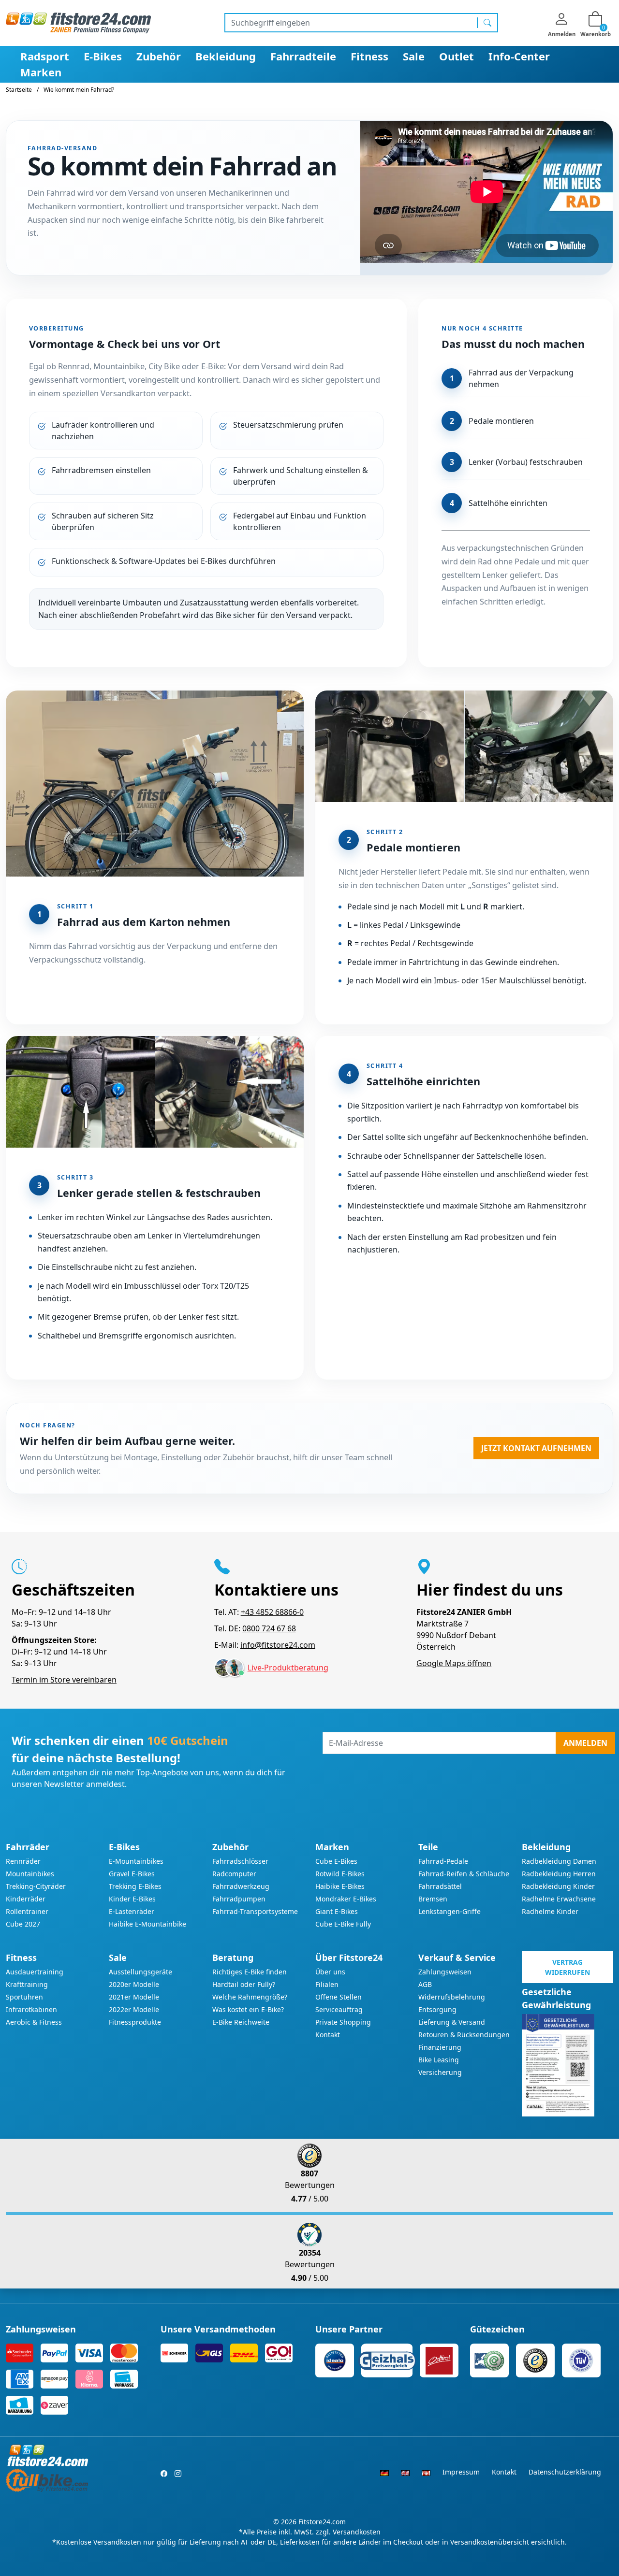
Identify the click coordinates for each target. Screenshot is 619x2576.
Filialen (327, 1984)
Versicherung (440, 2072)
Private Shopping (343, 2022)
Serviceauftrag (339, 2009)
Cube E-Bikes (336, 1861)
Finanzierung (440, 2047)
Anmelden (585, 1743)
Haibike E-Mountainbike (147, 1924)
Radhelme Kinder (550, 1911)
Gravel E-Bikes (132, 1874)
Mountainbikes (30, 1874)
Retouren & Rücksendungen (464, 2035)
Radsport (45, 56)
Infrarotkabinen (31, 2009)
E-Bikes (103, 56)
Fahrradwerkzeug (241, 1886)
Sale (414, 56)
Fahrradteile (303, 56)
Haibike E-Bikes (340, 1886)
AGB (425, 1984)
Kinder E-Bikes (132, 1899)
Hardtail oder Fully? (244, 1984)
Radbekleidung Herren (559, 1874)
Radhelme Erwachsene (559, 1899)
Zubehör (159, 56)
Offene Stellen (339, 1997)
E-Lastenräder (132, 1911)
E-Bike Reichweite (241, 2022)
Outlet (457, 56)
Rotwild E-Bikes (340, 1874)
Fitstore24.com (322, 2522)
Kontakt (328, 2035)
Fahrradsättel (440, 1886)
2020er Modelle (134, 1984)
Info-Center (519, 56)
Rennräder (23, 1861)
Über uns (330, 1972)
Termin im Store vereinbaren (64, 1680)
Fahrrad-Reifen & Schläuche (464, 1874)
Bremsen (433, 1899)
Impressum (461, 2472)
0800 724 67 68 (269, 1628)
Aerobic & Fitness (34, 2022)
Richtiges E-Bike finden (250, 1972)
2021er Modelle (134, 1997)
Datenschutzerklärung (565, 2472)
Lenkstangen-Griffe (450, 1911)
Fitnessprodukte (135, 2022)
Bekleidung (226, 56)
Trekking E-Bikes (135, 1886)
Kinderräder (26, 1899)
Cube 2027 (23, 1924)
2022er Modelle (134, 2009)
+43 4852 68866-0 (272, 1612)
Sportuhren (24, 1997)
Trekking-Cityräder (36, 1886)
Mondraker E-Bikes (346, 1899)
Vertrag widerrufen (567, 1967)
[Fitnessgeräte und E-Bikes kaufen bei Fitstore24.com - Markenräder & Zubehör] (78, 22)
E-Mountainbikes (136, 1861)
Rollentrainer (27, 1911)
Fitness (369, 56)
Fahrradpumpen (239, 1899)
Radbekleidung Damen (559, 1861)
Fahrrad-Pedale (443, 1861)
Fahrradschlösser (240, 1861)
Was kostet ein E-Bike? (248, 2009)
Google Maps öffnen (454, 1663)
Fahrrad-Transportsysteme (255, 1911)
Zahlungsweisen (445, 1972)
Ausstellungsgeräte (140, 1972)
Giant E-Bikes (337, 1911)
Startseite (19, 90)
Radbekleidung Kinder (558, 1886)
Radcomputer (234, 1874)
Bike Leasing (439, 2060)
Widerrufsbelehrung (452, 1997)
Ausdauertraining (35, 1972)
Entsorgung (437, 2009)
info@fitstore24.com (278, 1645)
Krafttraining (27, 1984)
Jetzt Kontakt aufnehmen (536, 1448)
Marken (41, 72)
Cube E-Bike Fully (343, 1924)
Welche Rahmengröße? (250, 1997)
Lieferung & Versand (452, 2022)
